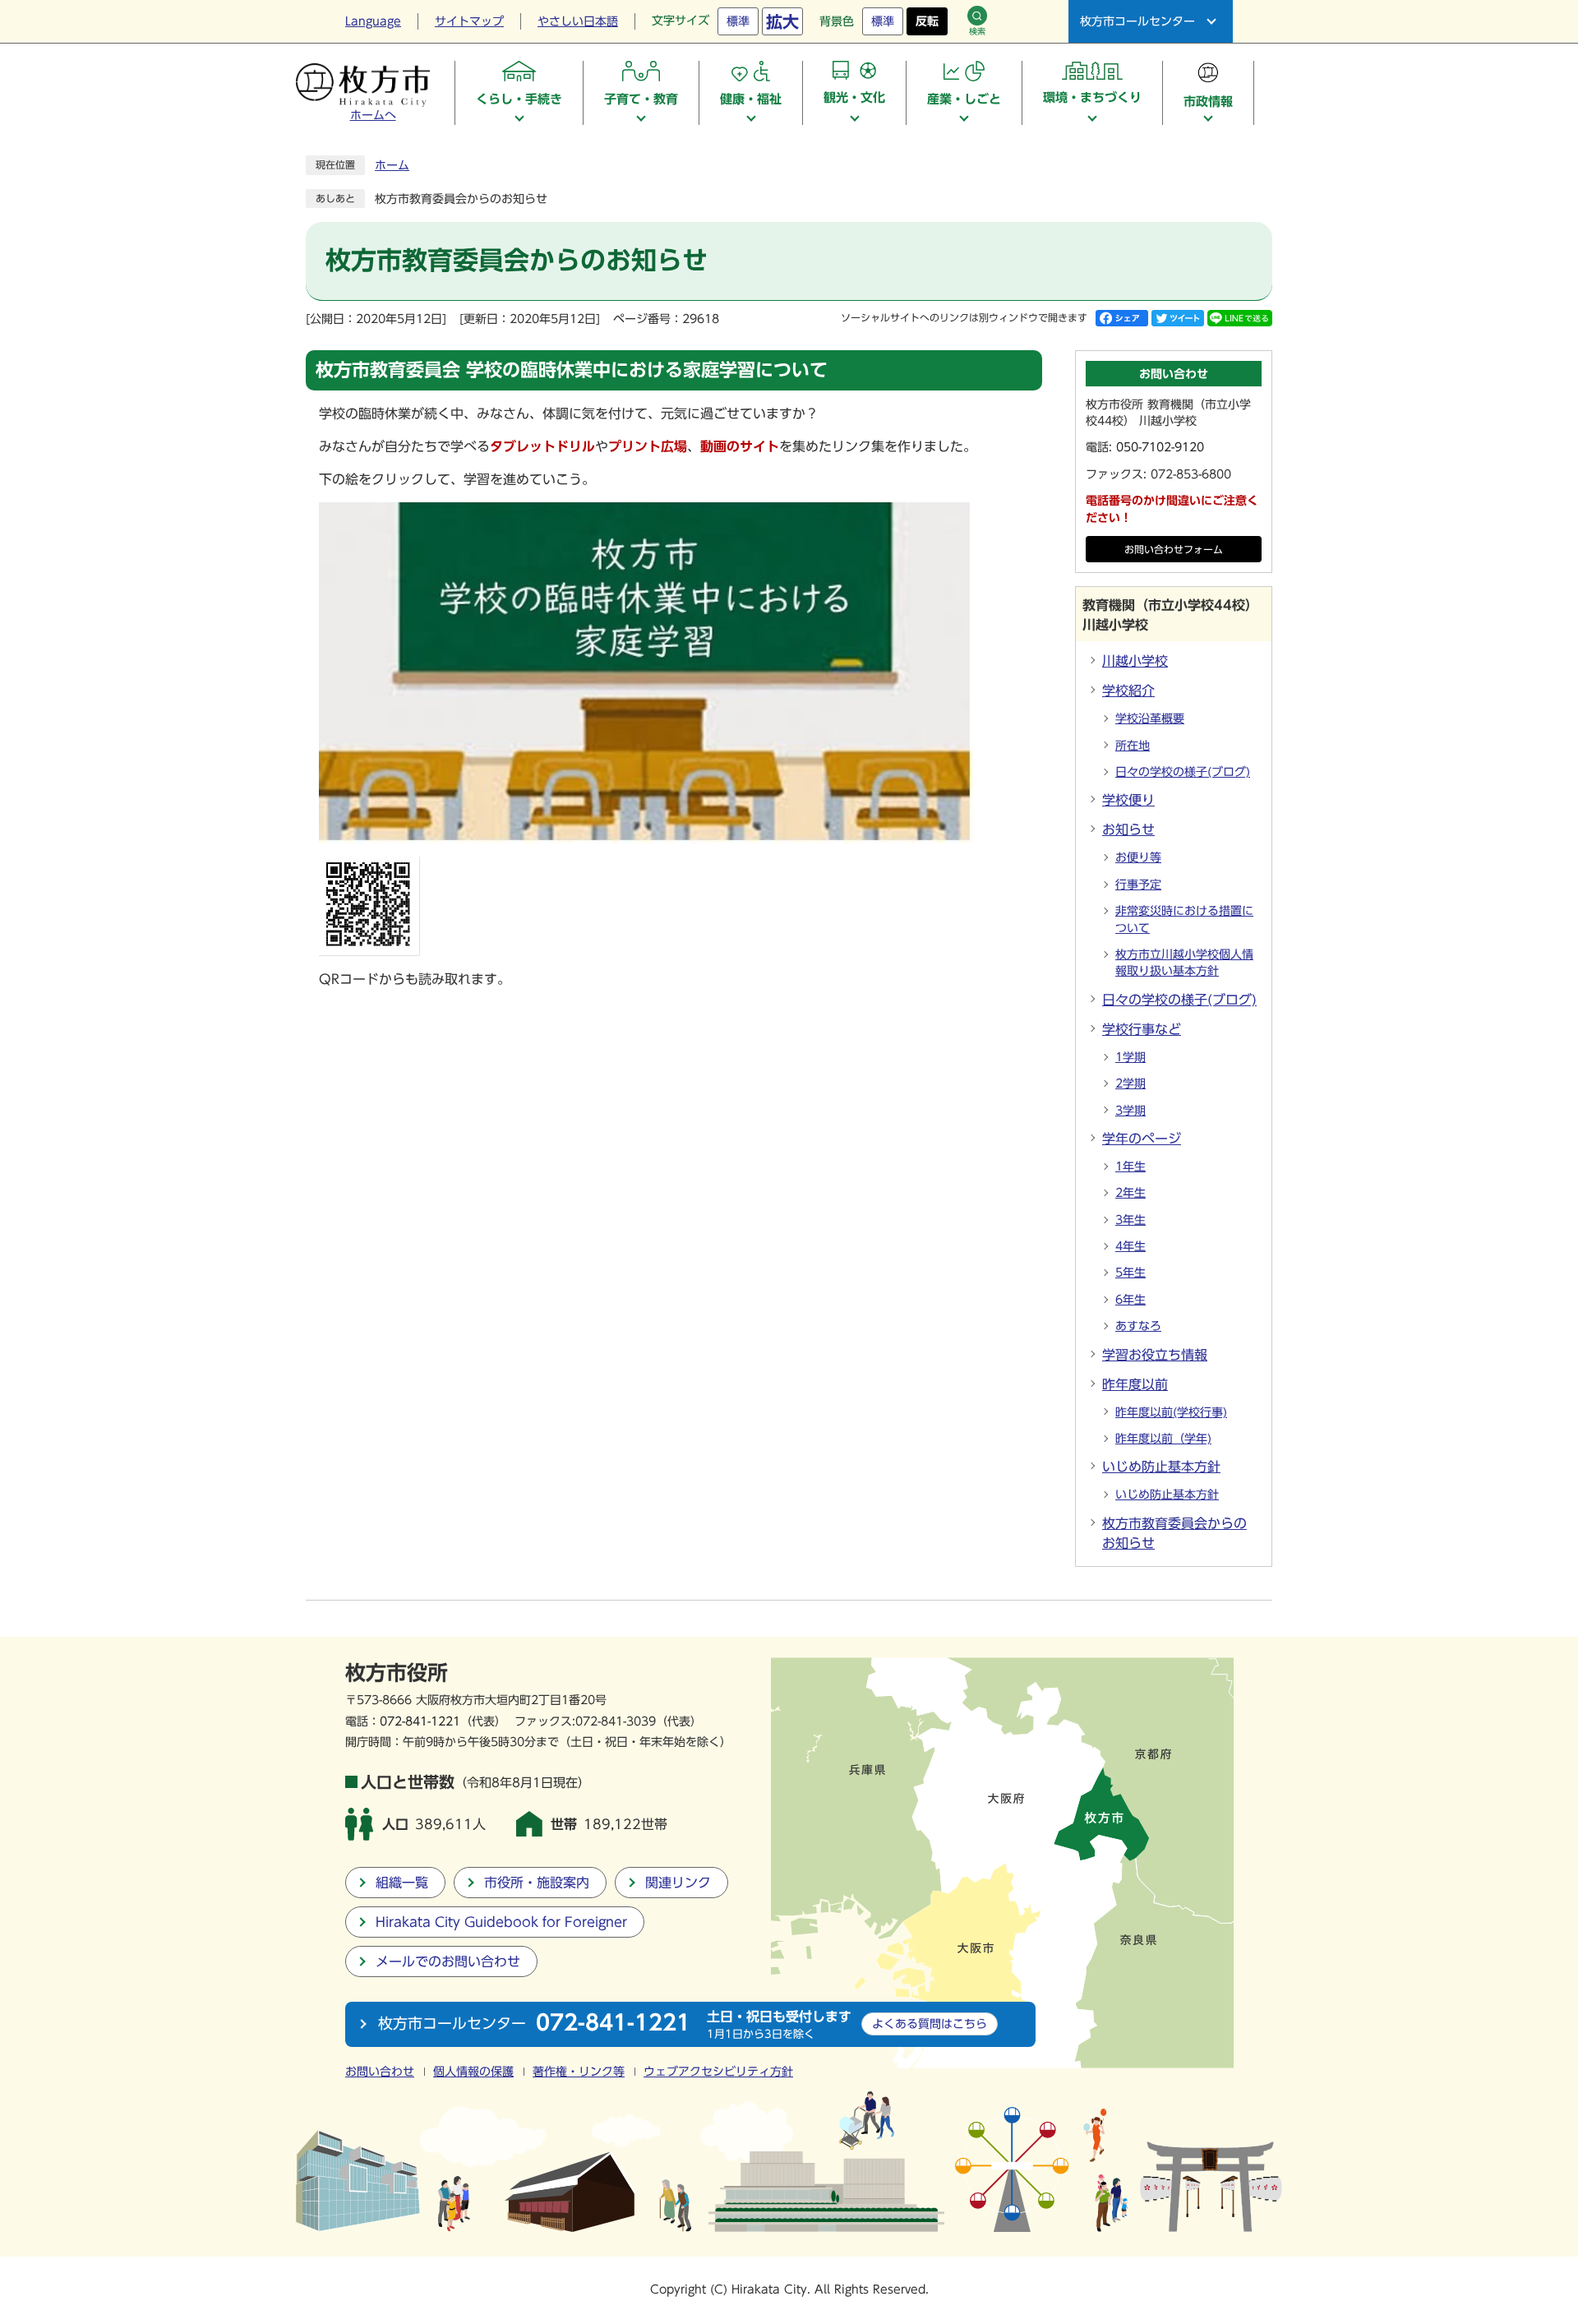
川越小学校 (1135, 661)
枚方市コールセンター (1137, 21)
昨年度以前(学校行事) (1171, 1412)
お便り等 (1138, 857)
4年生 (1130, 1246)
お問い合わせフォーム (1174, 550)
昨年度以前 (1135, 1384)
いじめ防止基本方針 (1161, 1467)
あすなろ (1138, 1326)
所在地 (1133, 746)
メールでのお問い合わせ (448, 1961)
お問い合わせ (380, 2072)
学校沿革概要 (1150, 718)
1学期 (1130, 1057)
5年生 (1130, 1273)
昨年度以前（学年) (1163, 1439)
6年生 (1130, 1300)
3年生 (1130, 1220)
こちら (930, 2024)
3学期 (1130, 1111)
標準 (738, 21)
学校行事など (1142, 1029)
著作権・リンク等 (579, 2072)
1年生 (1130, 1167)
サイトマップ (469, 21)
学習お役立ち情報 (1155, 1355)
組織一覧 (402, 1883)
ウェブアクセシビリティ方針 (718, 2072)
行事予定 (1138, 885)
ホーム (392, 165)
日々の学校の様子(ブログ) (1183, 772)
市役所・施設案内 (537, 1883)
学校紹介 (1128, 691)
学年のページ (1142, 1139)
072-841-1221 (420, 1721)
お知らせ (1128, 829)
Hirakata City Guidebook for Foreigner (501, 1922)
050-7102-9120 (1160, 447)
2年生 (1130, 1193)
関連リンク (678, 1883)
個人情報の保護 (473, 2072)
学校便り (1128, 800)
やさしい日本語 (578, 21)
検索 (977, 31)
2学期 (1130, 1083)
